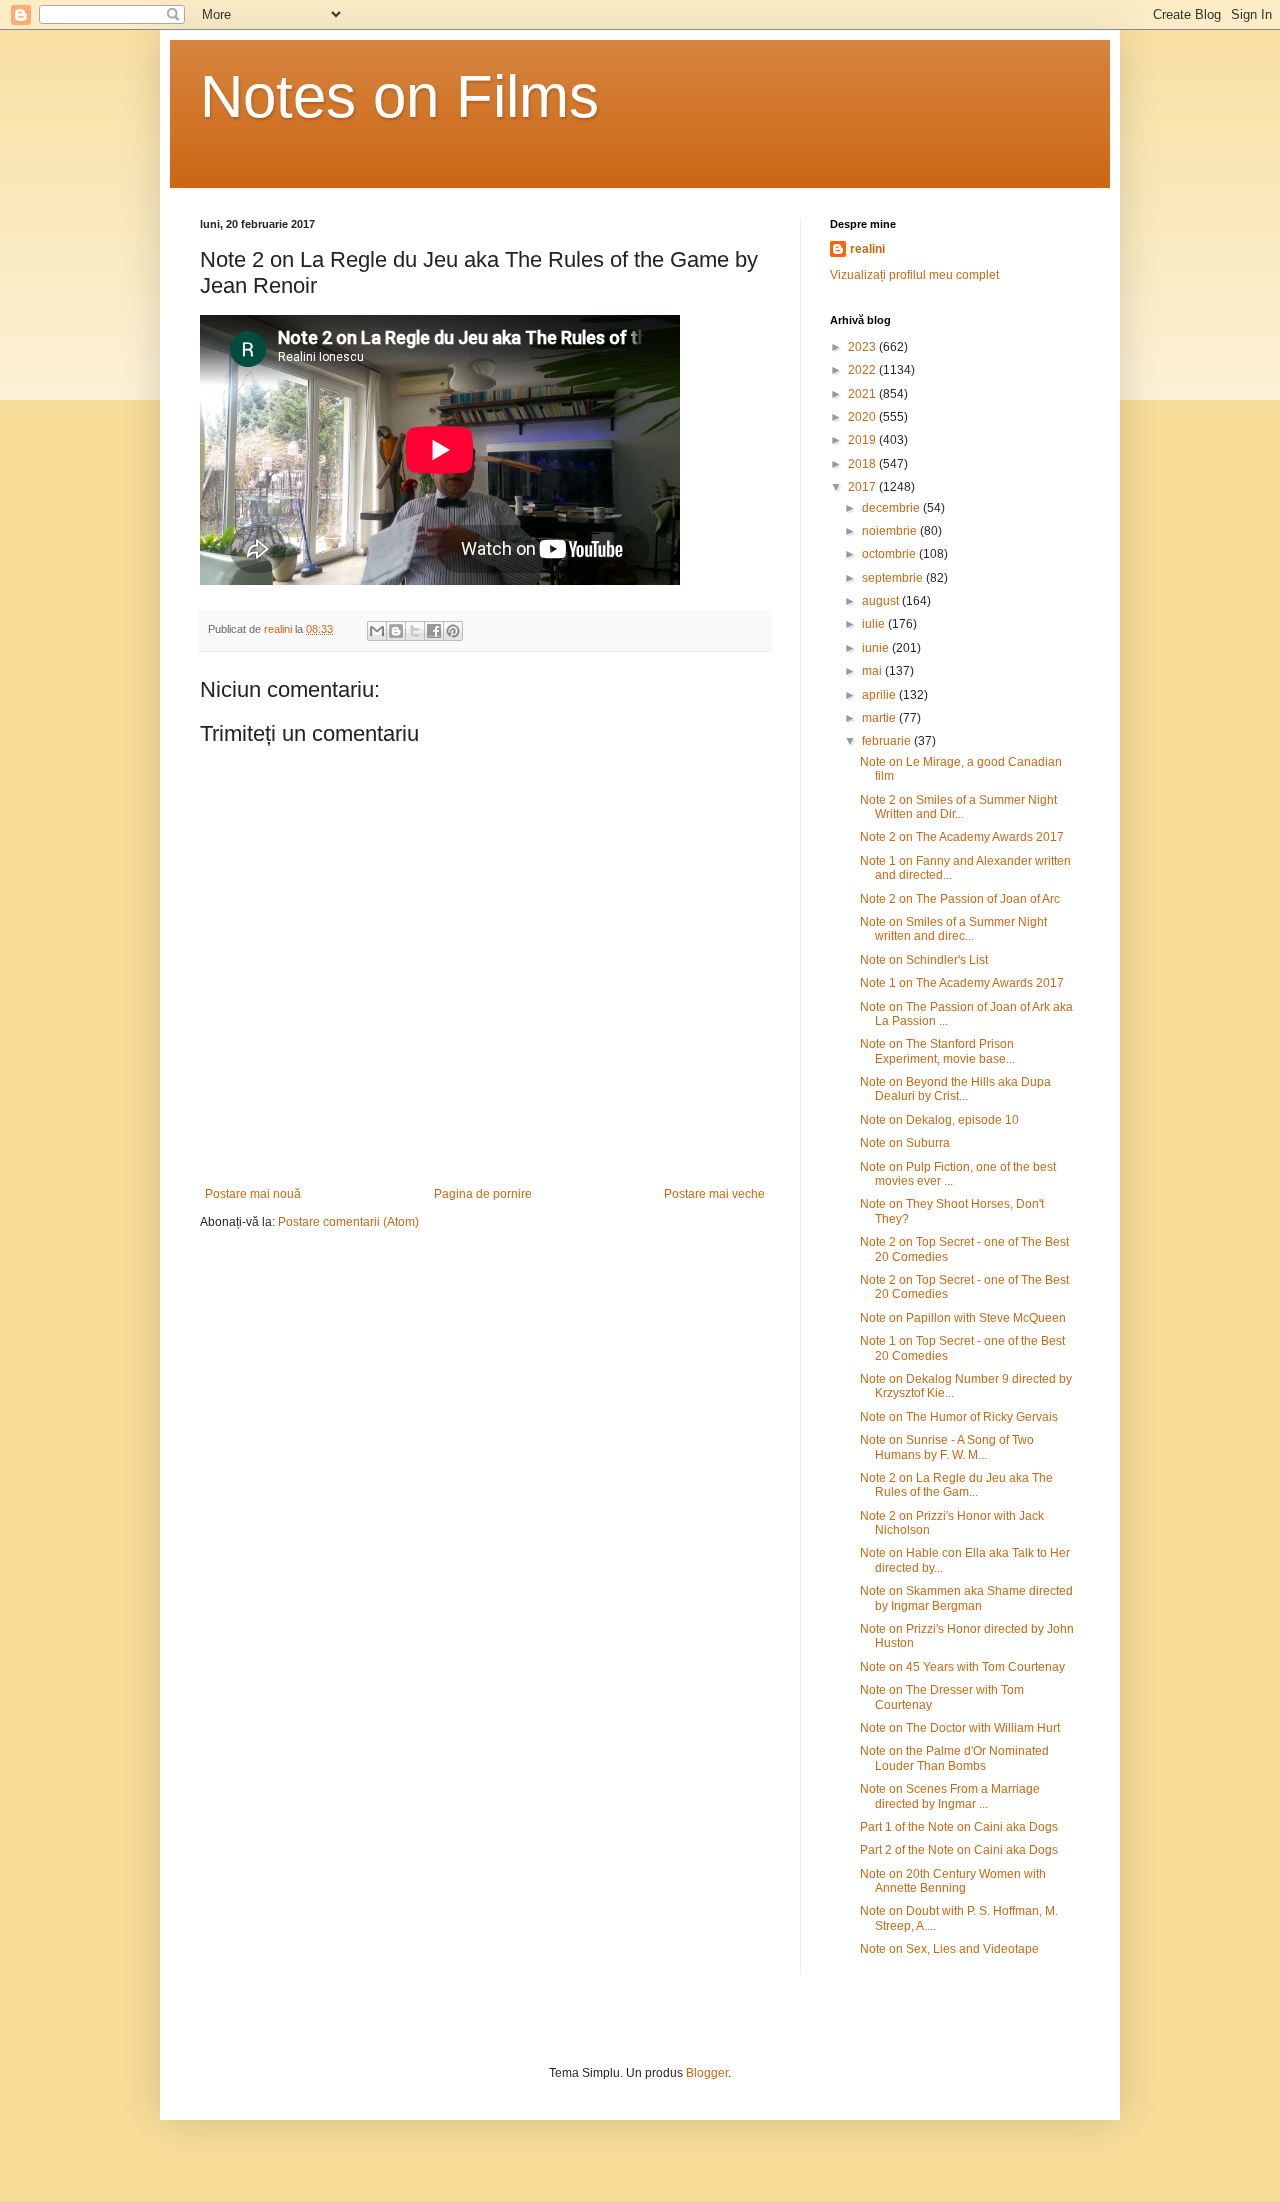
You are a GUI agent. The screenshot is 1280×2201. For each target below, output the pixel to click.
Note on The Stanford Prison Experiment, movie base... (937, 1051)
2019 (863, 440)
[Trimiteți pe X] (415, 631)
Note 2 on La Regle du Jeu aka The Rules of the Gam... (956, 1485)
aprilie (880, 695)
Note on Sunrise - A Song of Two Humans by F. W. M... (947, 1447)
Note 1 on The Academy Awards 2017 (962, 983)
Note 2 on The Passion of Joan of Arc (960, 899)
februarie (888, 741)
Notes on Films (399, 96)
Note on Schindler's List (924, 960)
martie (880, 718)
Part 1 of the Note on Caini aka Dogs (959, 1827)
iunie (877, 648)
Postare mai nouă (253, 1194)
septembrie (894, 578)
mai (873, 671)
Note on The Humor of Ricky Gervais (959, 1417)
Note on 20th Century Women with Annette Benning (953, 1881)
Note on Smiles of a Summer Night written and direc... (953, 929)
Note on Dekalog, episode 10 (939, 1120)
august (882, 601)
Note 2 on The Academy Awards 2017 (962, 837)
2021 (863, 394)
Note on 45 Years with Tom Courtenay (962, 1667)
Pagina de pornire (483, 1194)
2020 (863, 417)
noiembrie (891, 531)
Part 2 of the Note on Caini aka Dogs (959, 1850)
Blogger (707, 2073)
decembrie (892, 508)
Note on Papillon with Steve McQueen (963, 1318)
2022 (863, 370)
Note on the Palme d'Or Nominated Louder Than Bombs (954, 1758)
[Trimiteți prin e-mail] (377, 631)
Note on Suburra (905, 1143)
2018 (863, 464)
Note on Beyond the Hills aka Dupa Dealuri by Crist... (955, 1089)
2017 (863, 487)
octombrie (890, 554)
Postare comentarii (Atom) (348, 1222)
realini (867, 249)
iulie (875, 624)
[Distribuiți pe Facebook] (434, 631)
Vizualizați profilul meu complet (914, 275)
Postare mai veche (714, 1194)
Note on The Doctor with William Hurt (960, 1728)
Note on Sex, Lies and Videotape (949, 1949)
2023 (863, 347)
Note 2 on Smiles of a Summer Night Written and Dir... (958, 807)
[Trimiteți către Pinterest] (453, 631)
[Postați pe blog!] (396, 631)
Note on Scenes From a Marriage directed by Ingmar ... (950, 1796)
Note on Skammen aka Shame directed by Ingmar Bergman (966, 1598)
